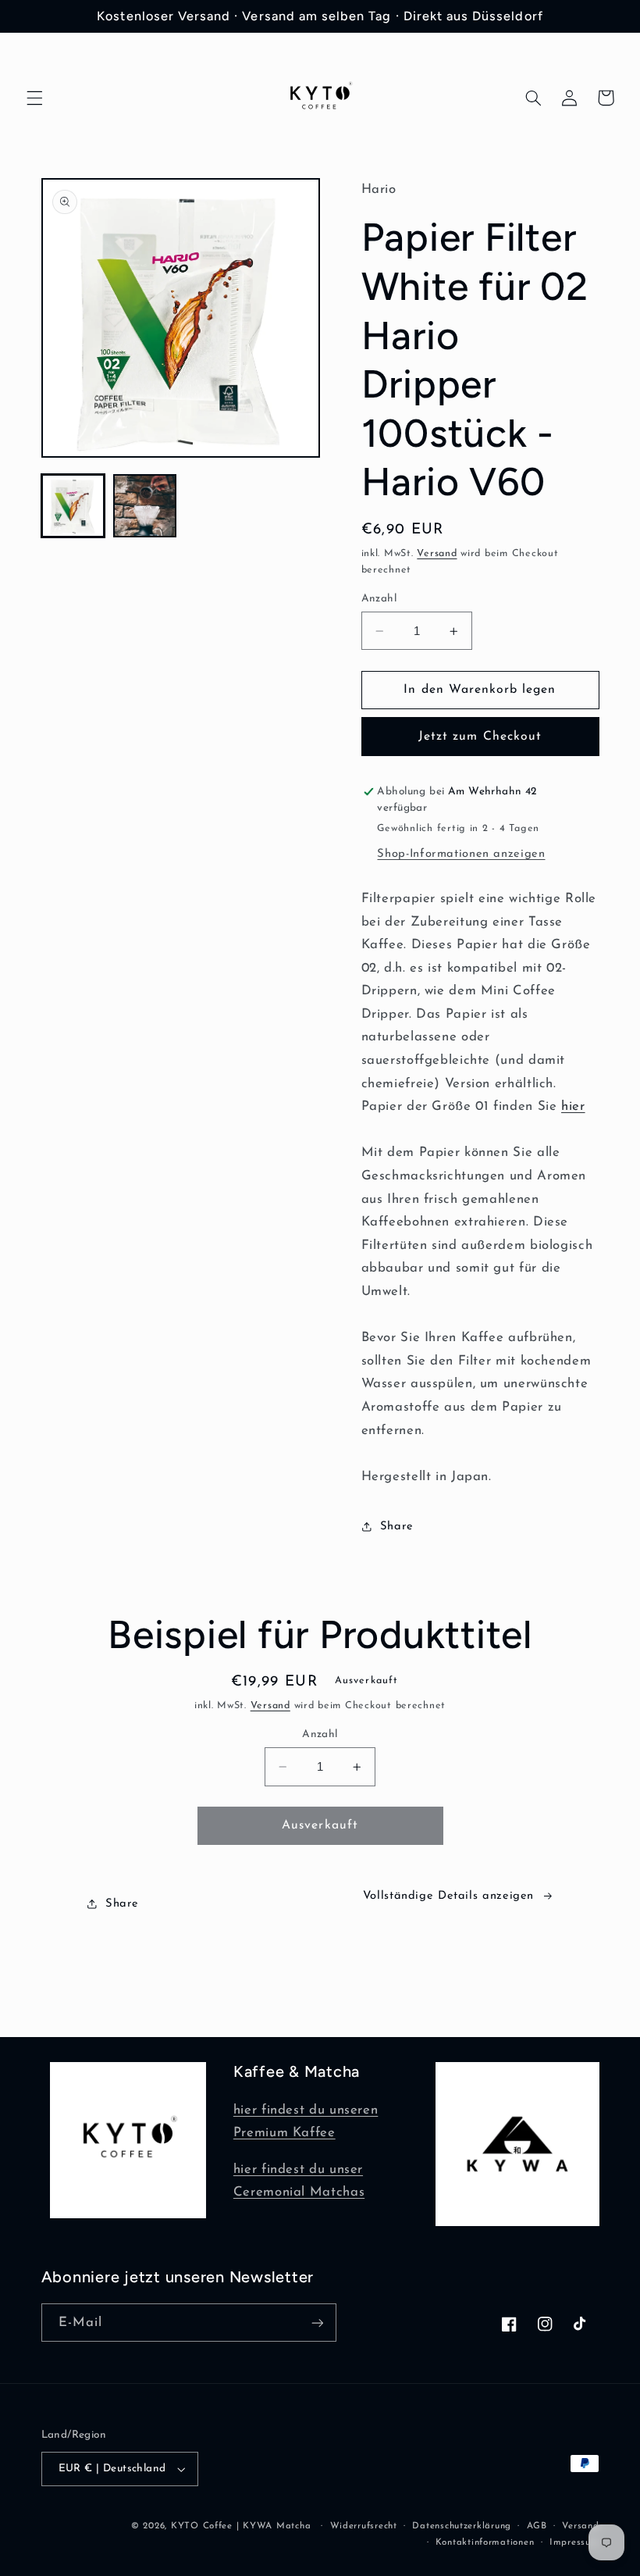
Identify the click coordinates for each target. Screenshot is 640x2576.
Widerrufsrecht (364, 2526)
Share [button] (397, 1527)
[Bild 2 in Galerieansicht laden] (145, 506)
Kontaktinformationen (485, 2542)
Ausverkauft (320, 1825)
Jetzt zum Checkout (480, 737)
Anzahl (379, 599)
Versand (437, 554)
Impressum (574, 2542)
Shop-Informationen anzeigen (461, 854)
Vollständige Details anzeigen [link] (448, 1896)
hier (573, 1106)
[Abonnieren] (317, 2323)
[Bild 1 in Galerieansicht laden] (73, 506)
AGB (537, 2526)
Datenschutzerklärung (462, 2526)
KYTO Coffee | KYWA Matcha (241, 2526)
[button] (34, 98)
